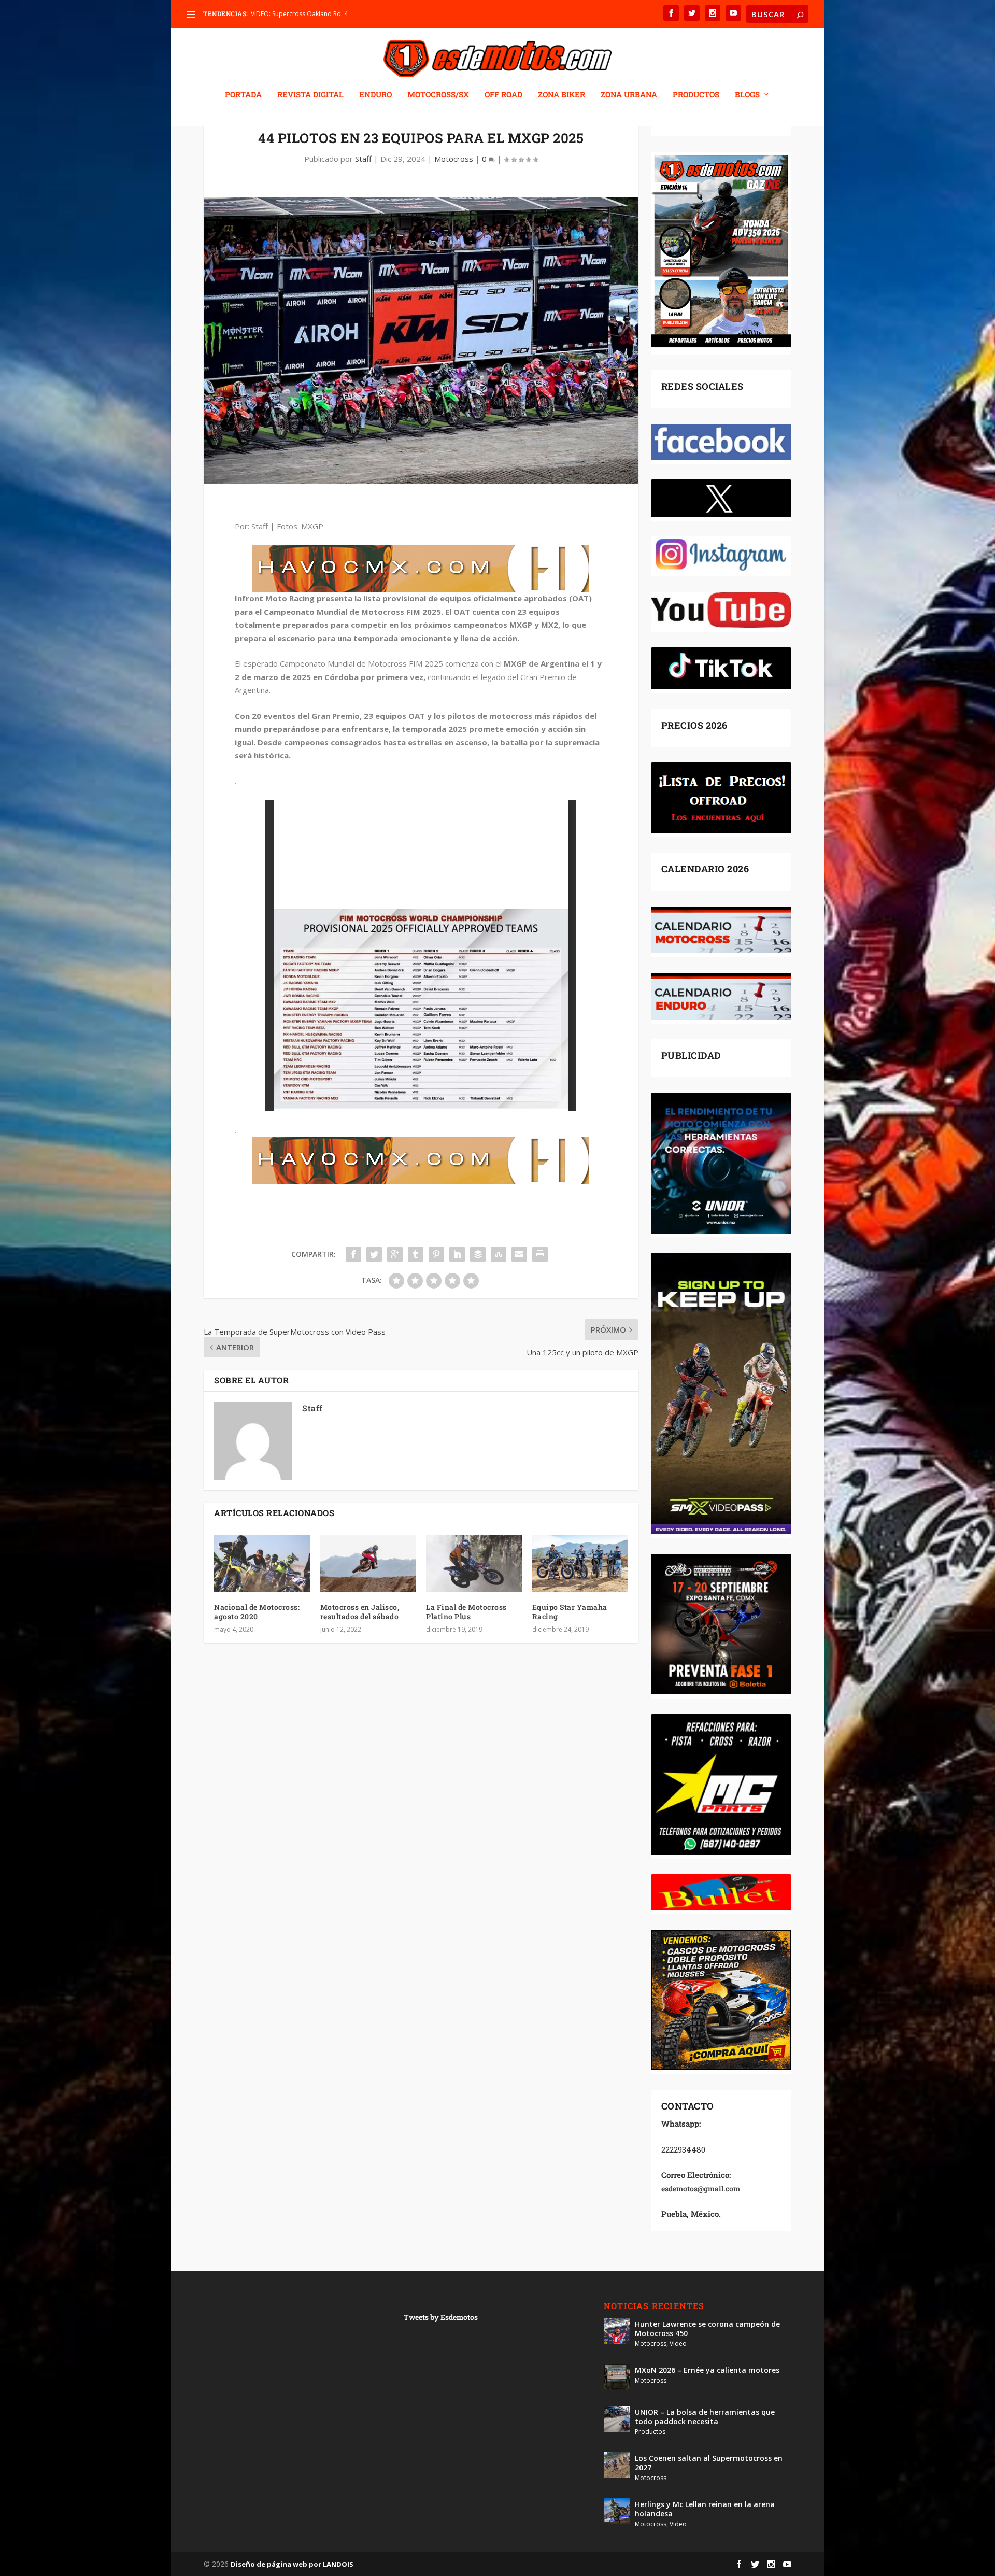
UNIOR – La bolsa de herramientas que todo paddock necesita (705, 2417)
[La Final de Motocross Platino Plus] (474, 1563)
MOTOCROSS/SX (438, 95)
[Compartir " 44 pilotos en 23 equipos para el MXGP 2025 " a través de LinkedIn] (457, 1254)
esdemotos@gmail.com (701, 2189)
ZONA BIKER (562, 95)
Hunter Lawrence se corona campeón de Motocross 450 (707, 2329)
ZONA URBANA (629, 95)
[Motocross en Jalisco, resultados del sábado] (368, 1563)
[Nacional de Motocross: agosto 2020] (262, 1563)
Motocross (454, 159)
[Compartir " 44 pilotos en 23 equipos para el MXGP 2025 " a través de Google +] (395, 1254)
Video (678, 2344)
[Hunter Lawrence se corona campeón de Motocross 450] (617, 2331)
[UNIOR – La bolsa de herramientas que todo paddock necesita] (617, 2419)
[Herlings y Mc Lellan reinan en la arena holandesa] (617, 2511)
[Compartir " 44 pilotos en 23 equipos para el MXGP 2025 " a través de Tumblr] (416, 1254)
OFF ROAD (503, 95)
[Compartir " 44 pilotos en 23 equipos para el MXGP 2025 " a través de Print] (540, 1254)
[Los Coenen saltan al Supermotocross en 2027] (617, 2465)
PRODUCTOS (696, 95)
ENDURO (375, 95)
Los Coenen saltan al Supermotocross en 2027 (709, 2463)
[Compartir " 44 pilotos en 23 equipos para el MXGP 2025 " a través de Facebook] (353, 1254)
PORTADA (243, 95)
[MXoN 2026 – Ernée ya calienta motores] (617, 2377)
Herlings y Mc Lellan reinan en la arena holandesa (705, 2509)
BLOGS (747, 95)
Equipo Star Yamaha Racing (570, 1612)
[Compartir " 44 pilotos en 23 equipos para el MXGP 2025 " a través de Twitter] (374, 1254)
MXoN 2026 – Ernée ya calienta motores (707, 2370)
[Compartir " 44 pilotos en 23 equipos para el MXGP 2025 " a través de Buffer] (478, 1254)
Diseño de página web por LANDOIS (292, 2564)
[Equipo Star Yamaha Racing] (580, 1563)
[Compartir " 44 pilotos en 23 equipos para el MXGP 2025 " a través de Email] (519, 1254)
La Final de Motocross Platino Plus (466, 1612)
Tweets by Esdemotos (441, 2317)
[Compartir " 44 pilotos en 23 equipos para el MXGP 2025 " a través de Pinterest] (436, 1254)
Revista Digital (310, 95)
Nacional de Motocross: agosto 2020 (257, 1612)
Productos (650, 2432)
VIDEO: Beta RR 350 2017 (287, 14)
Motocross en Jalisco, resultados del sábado (360, 1612)
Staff (363, 159)
